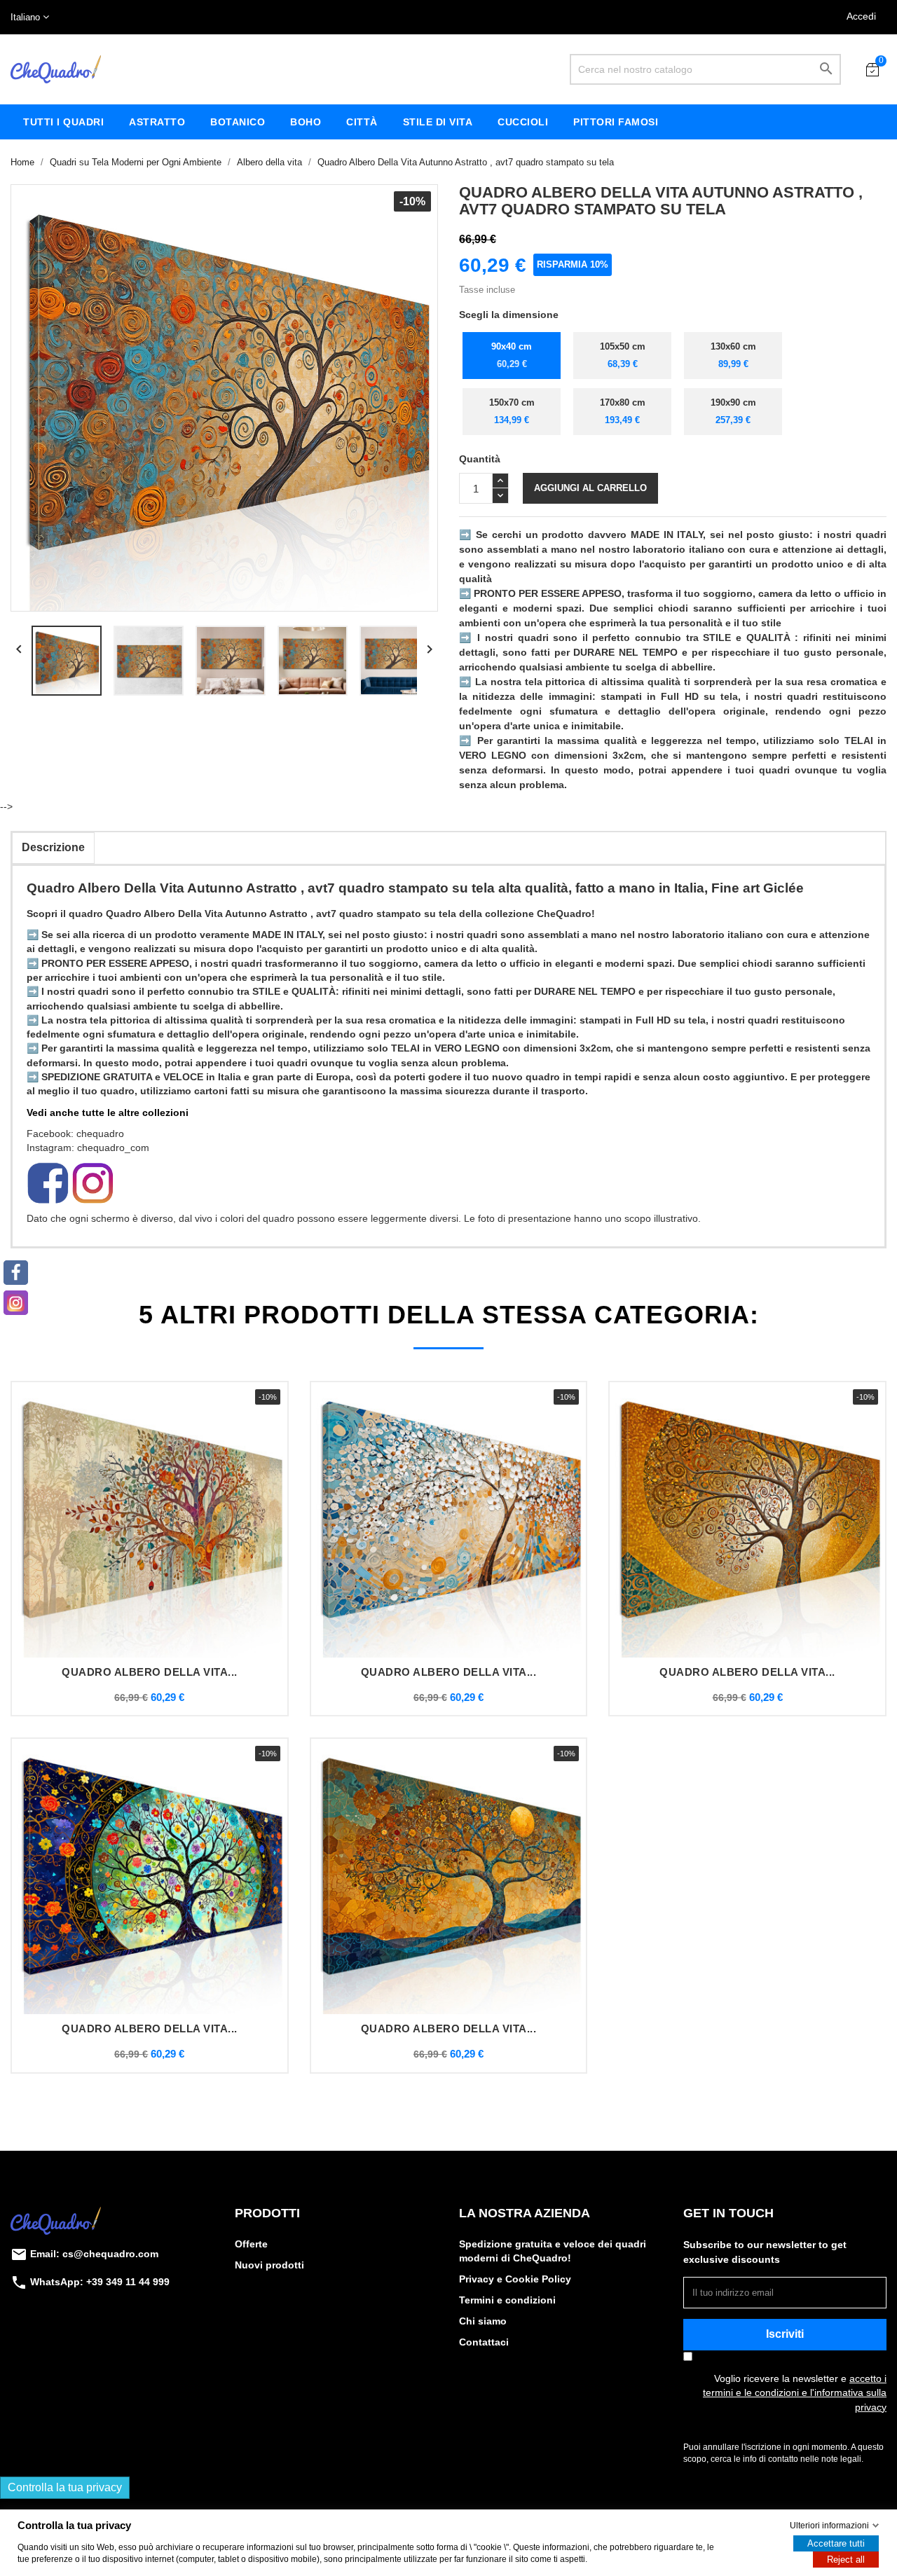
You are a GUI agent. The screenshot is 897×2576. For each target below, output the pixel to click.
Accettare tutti (836, 2543)
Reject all (846, 2560)
